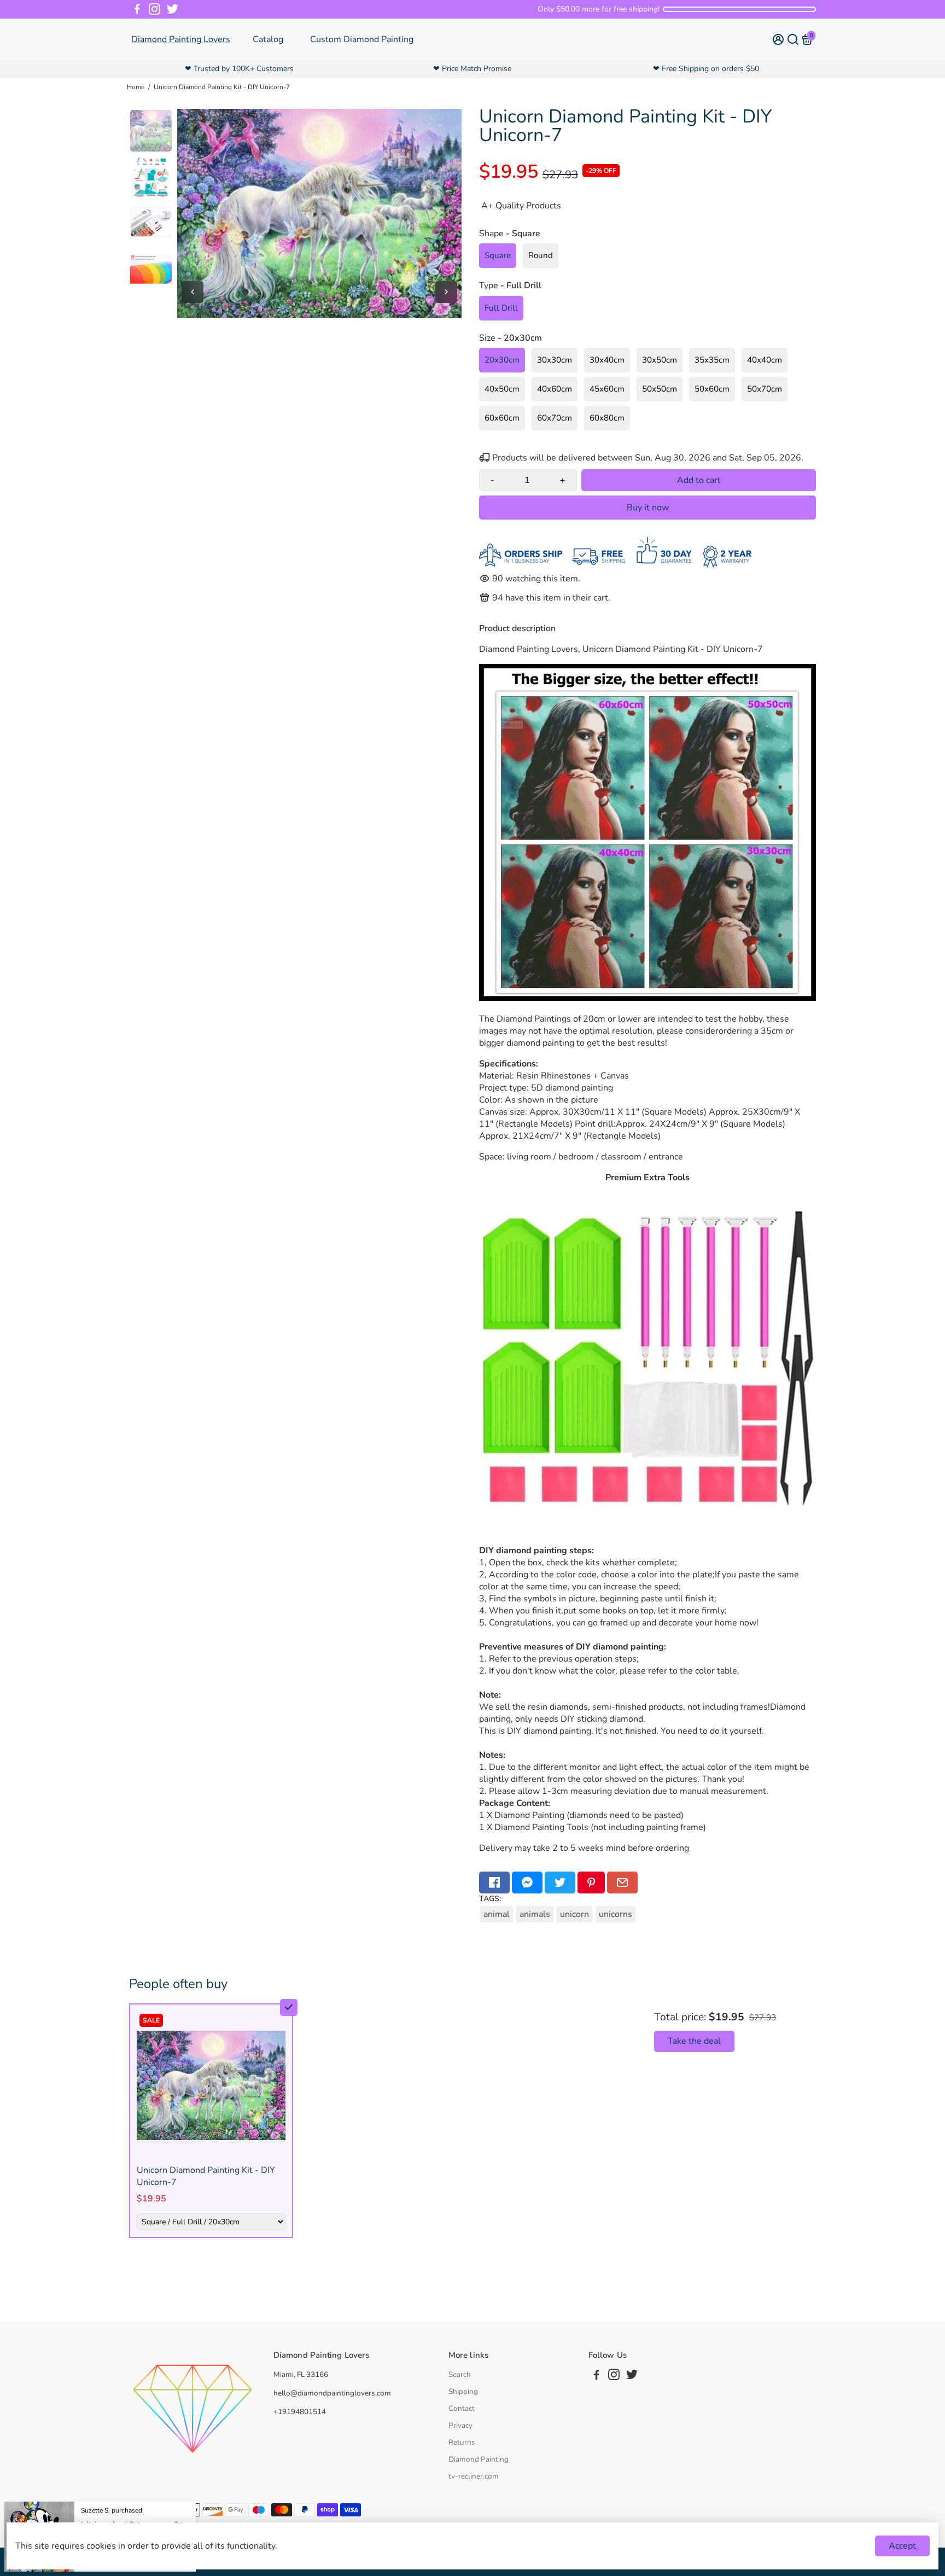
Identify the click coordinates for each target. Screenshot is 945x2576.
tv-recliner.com (474, 2476)
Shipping (463, 2391)
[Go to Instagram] (154, 9)
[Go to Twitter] (173, 9)
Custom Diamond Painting (362, 39)
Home (136, 87)
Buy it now (648, 508)
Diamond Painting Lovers (181, 39)
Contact (462, 2408)
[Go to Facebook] (137, 9)
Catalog (268, 39)
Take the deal (694, 2041)
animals (535, 1914)
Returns (462, 2442)
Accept (902, 2546)
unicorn (574, 1914)
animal (497, 1914)
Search (460, 2374)
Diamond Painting (479, 2459)
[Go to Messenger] (527, 1883)
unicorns (616, 1914)
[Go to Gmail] (622, 1883)
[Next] (446, 292)
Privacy (460, 2425)
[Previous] (192, 292)
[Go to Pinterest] (591, 1883)
